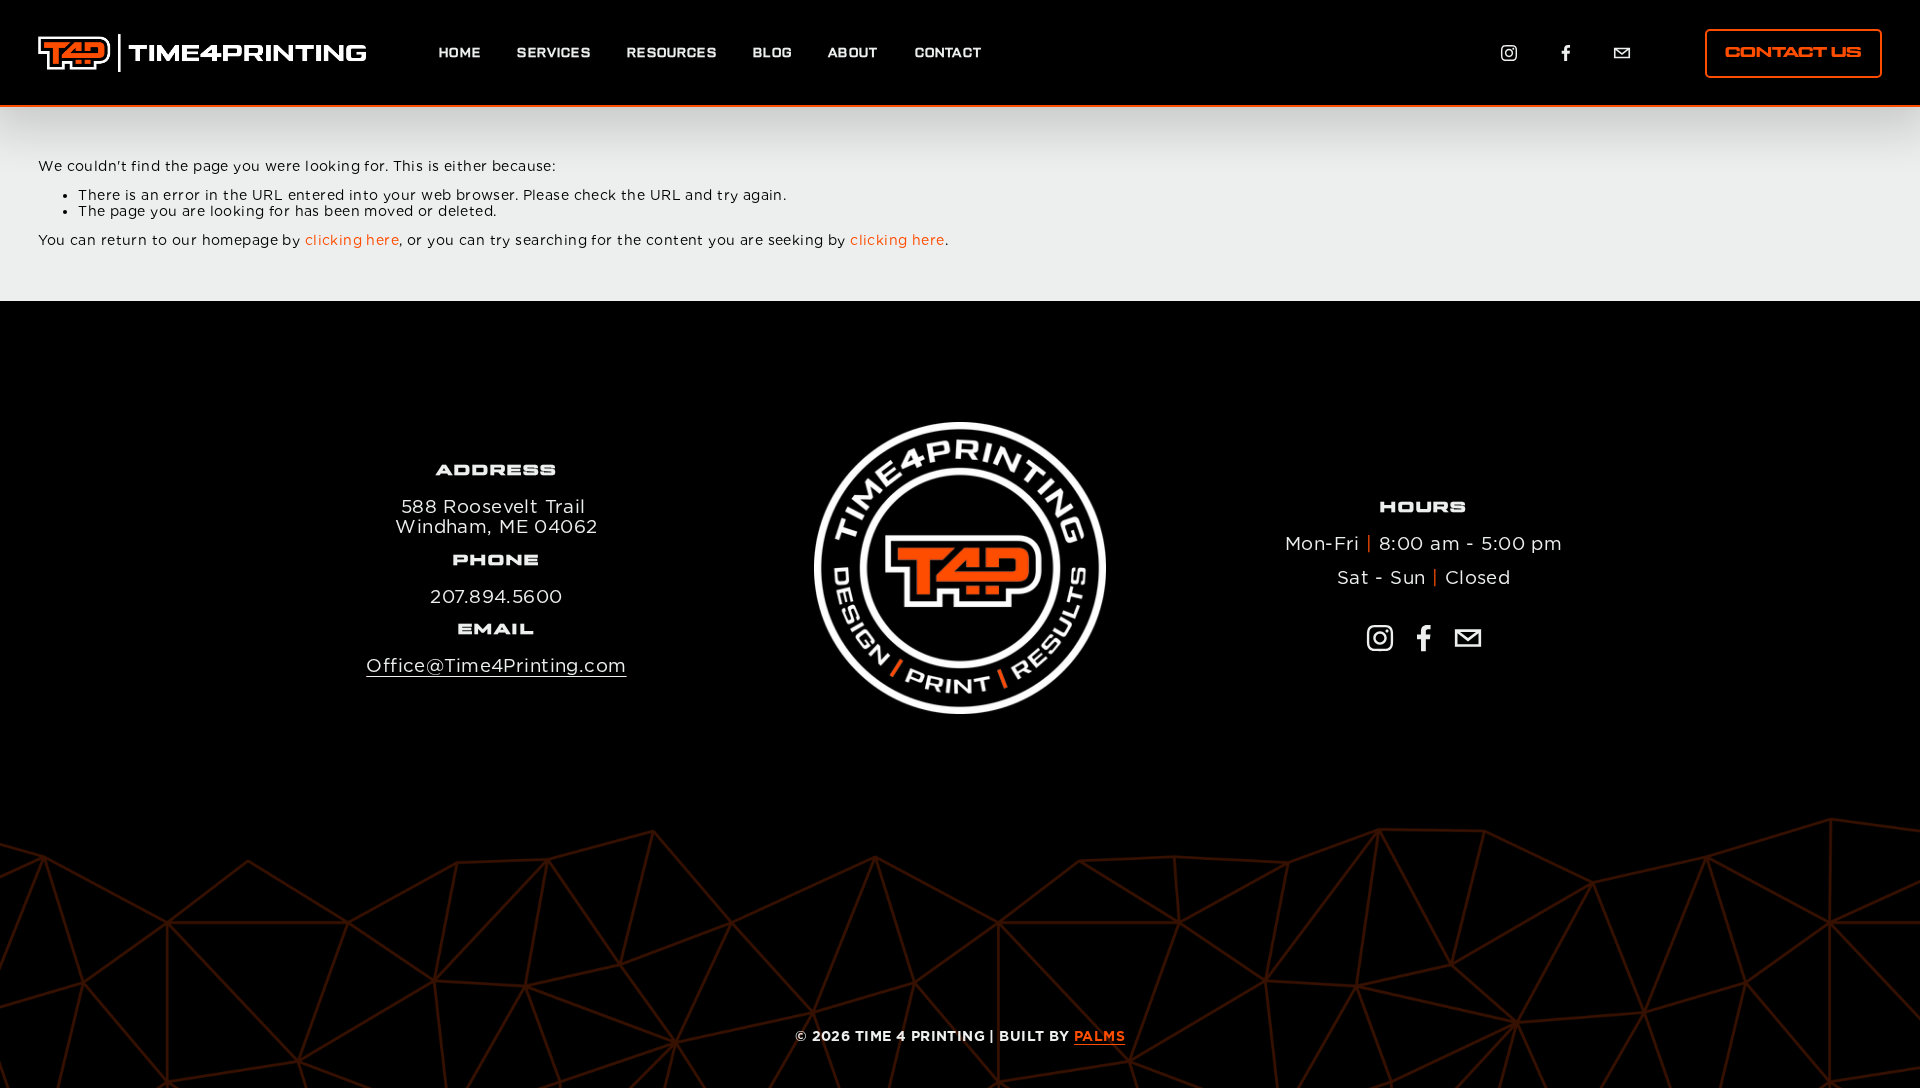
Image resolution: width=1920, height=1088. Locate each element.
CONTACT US (1793, 53)
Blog (772, 53)
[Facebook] (1566, 53)
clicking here (352, 240)
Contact (948, 53)
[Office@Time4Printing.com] (1622, 53)
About (853, 53)
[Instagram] (1509, 53)
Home (460, 53)
